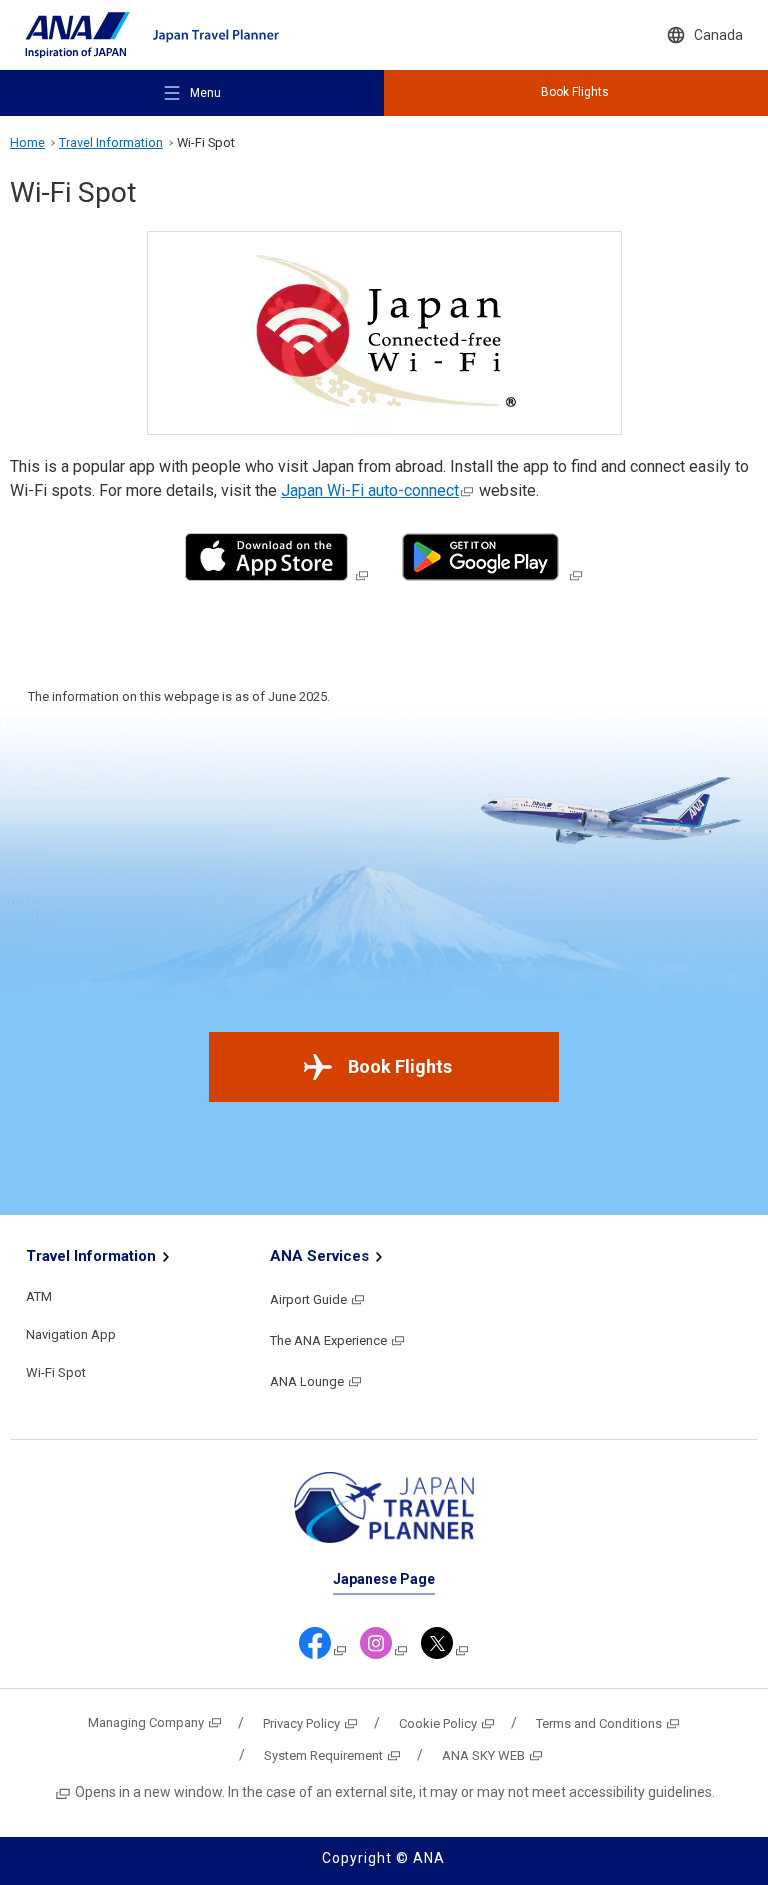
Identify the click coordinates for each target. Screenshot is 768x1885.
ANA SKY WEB (483, 1755)
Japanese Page (384, 1579)
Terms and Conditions (599, 1723)
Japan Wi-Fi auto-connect (370, 490)
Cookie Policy (438, 1723)
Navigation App (71, 1334)
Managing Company (146, 1722)
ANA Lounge (307, 1381)
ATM (39, 1296)
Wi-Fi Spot (56, 1372)
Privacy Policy (301, 1723)
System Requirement (323, 1755)
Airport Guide (308, 1299)
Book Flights (400, 1066)
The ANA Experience (328, 1340)
